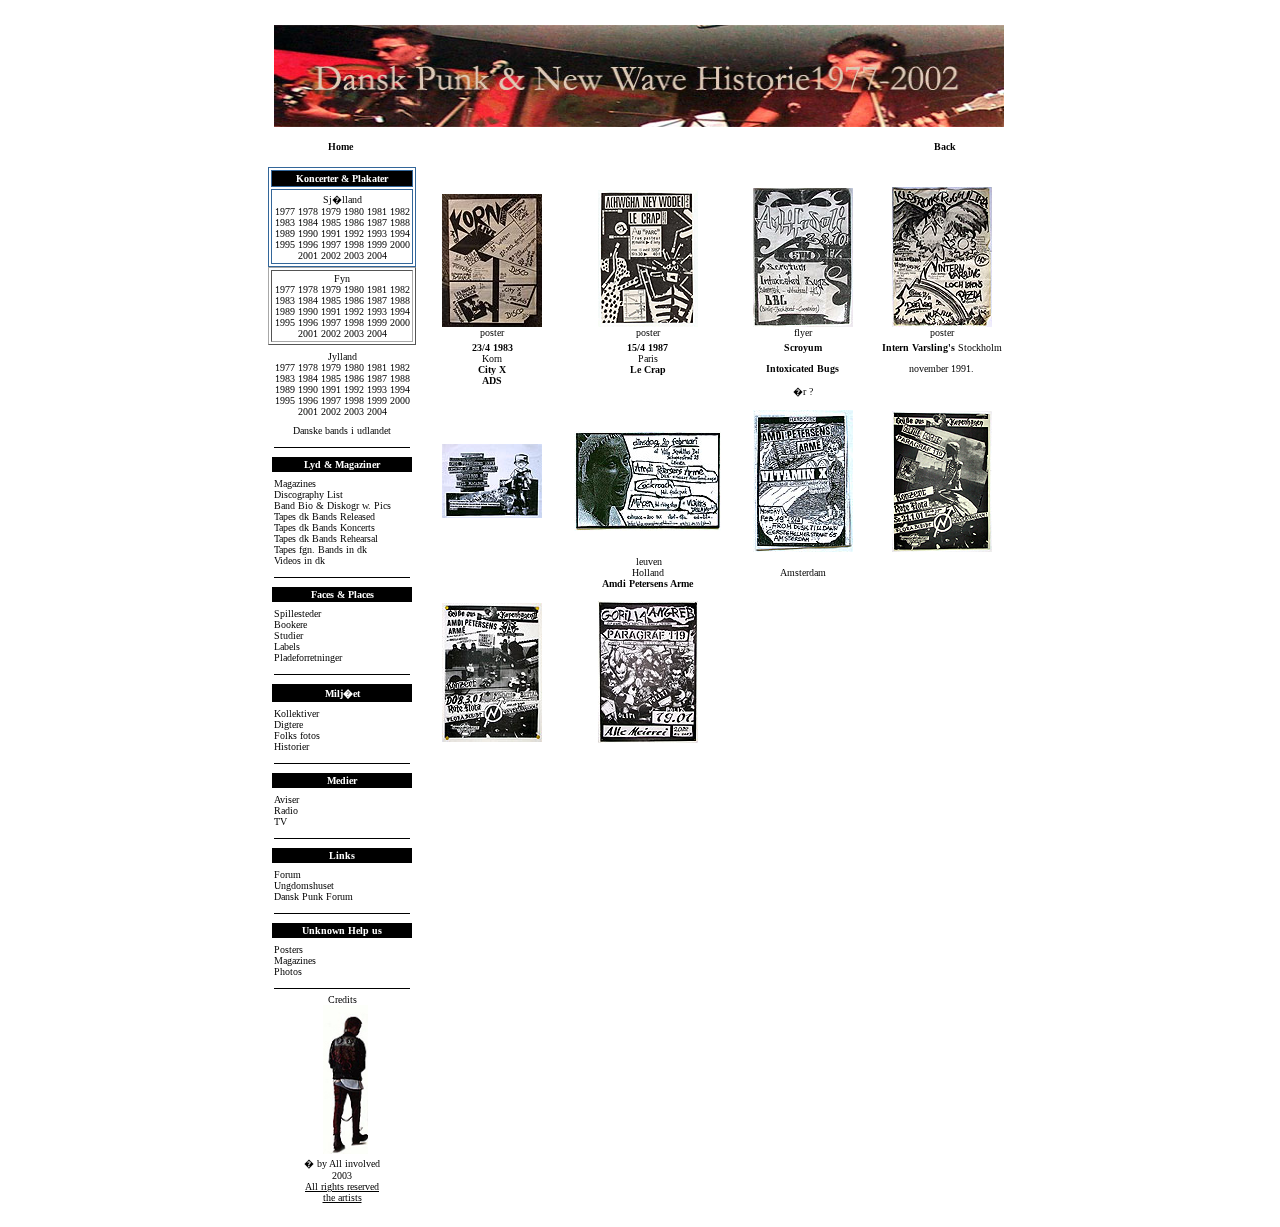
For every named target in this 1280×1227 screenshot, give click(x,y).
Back (945, 146)
